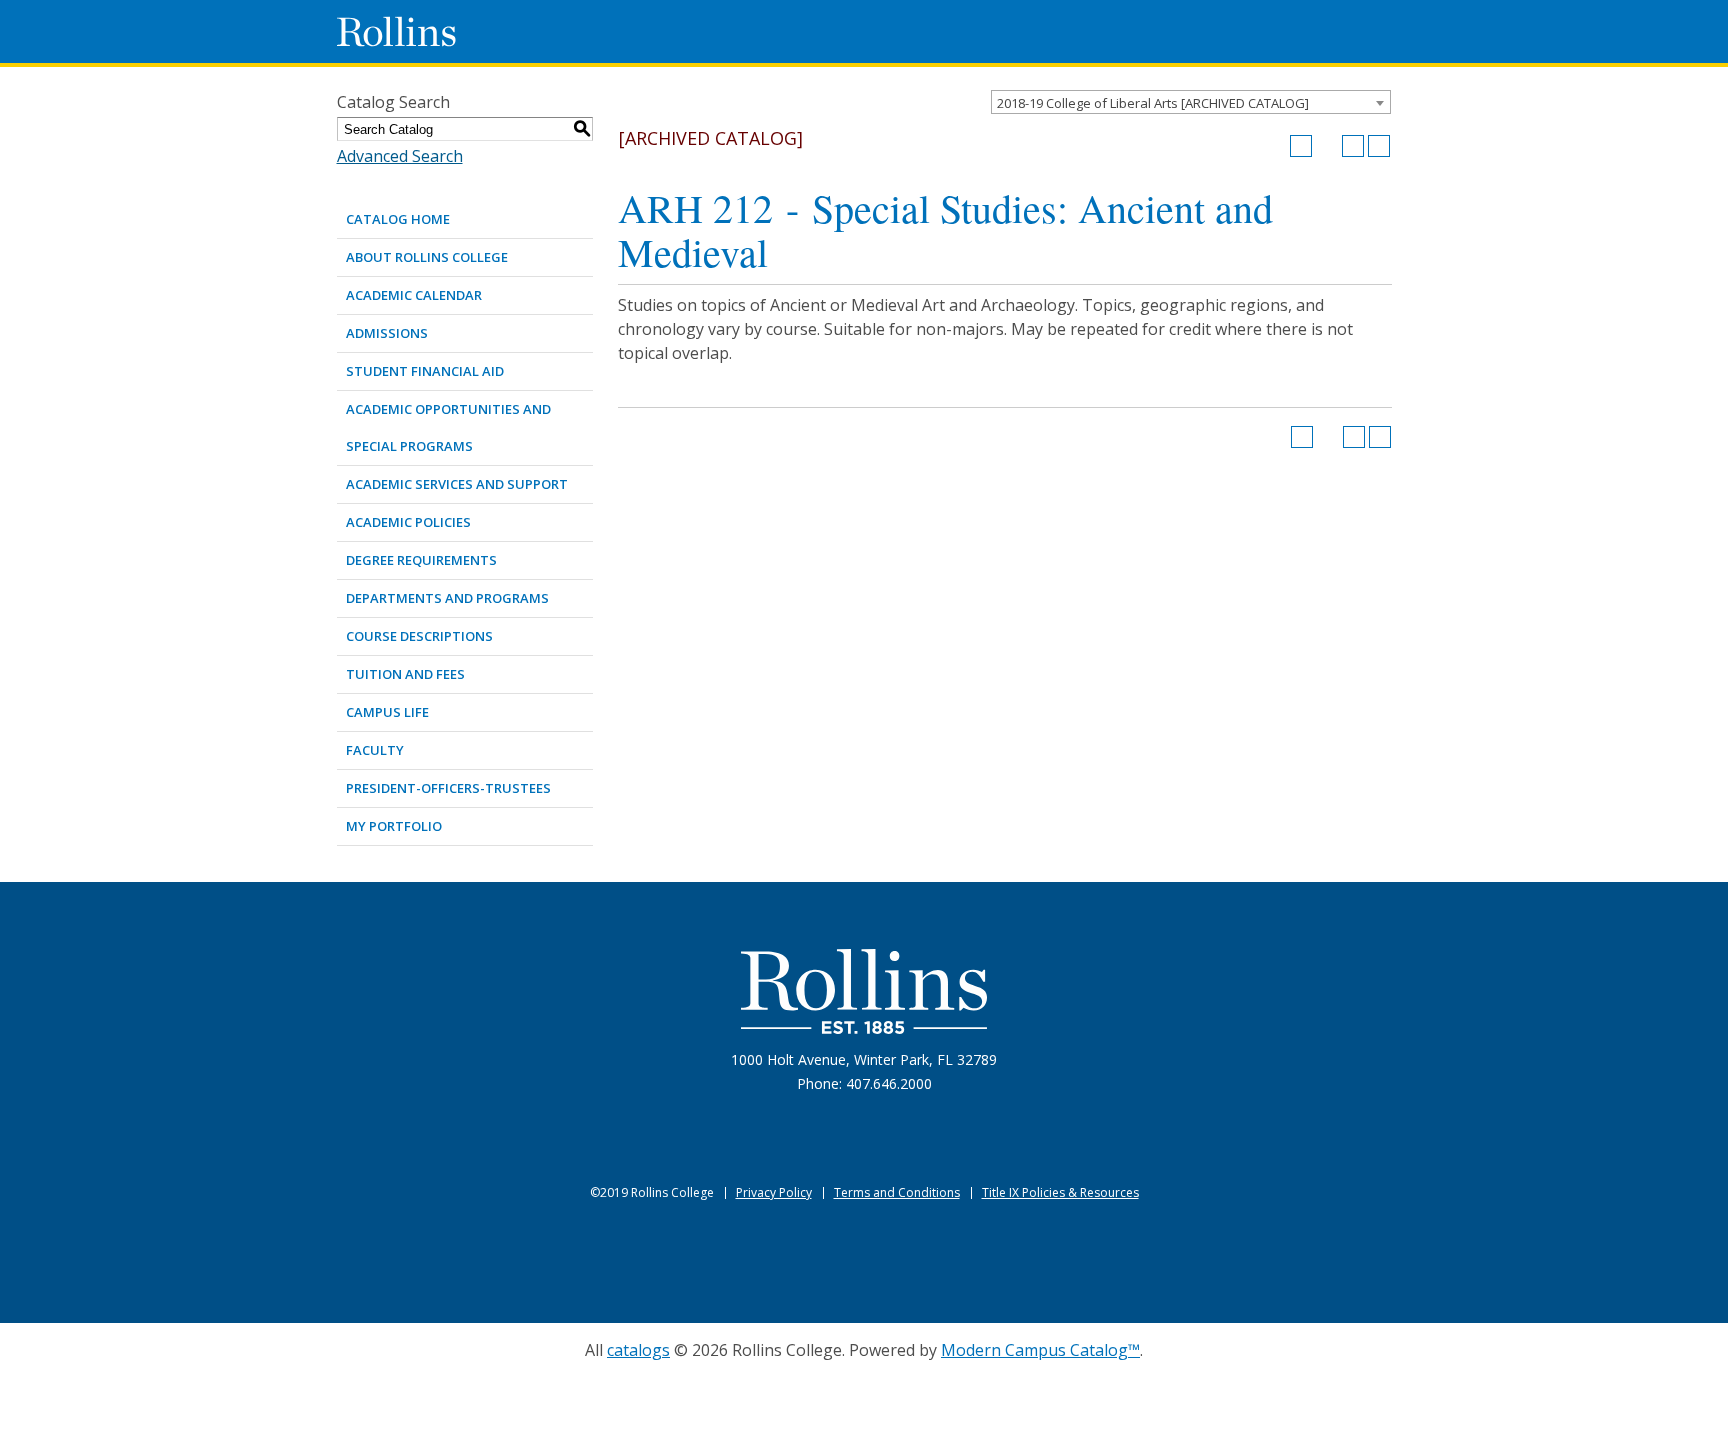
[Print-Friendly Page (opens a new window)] (1353, 146)
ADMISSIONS (387, 333)
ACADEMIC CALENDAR (414, 295)
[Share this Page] (1327, 146)
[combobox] (1191, 102)
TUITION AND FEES (405, 674)
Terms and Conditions (897, 1192)
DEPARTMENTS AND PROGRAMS (447, 598)
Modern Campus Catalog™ (1040, 1350)
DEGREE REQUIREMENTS (421, 560)
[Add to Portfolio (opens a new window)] (1301, 146)
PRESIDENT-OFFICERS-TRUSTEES (448, 788)
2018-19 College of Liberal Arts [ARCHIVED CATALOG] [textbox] (1153, 103)
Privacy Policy (774, 1192)
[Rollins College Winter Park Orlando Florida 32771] (397, 31)
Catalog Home (398, 219)
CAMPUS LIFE (387, 712)
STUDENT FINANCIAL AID (425, 371)
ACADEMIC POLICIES (408, 522)
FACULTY (375, 750)
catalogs (638, 1350)
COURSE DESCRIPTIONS (419, 636)
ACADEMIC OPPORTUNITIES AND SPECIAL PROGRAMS (448, 427)
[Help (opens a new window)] (1379, 146)
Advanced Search (400, 156)
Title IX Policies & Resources (1060, 1192)
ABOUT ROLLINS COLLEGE (427, 257)
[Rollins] (864, 991)
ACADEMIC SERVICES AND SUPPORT (457, 484)
